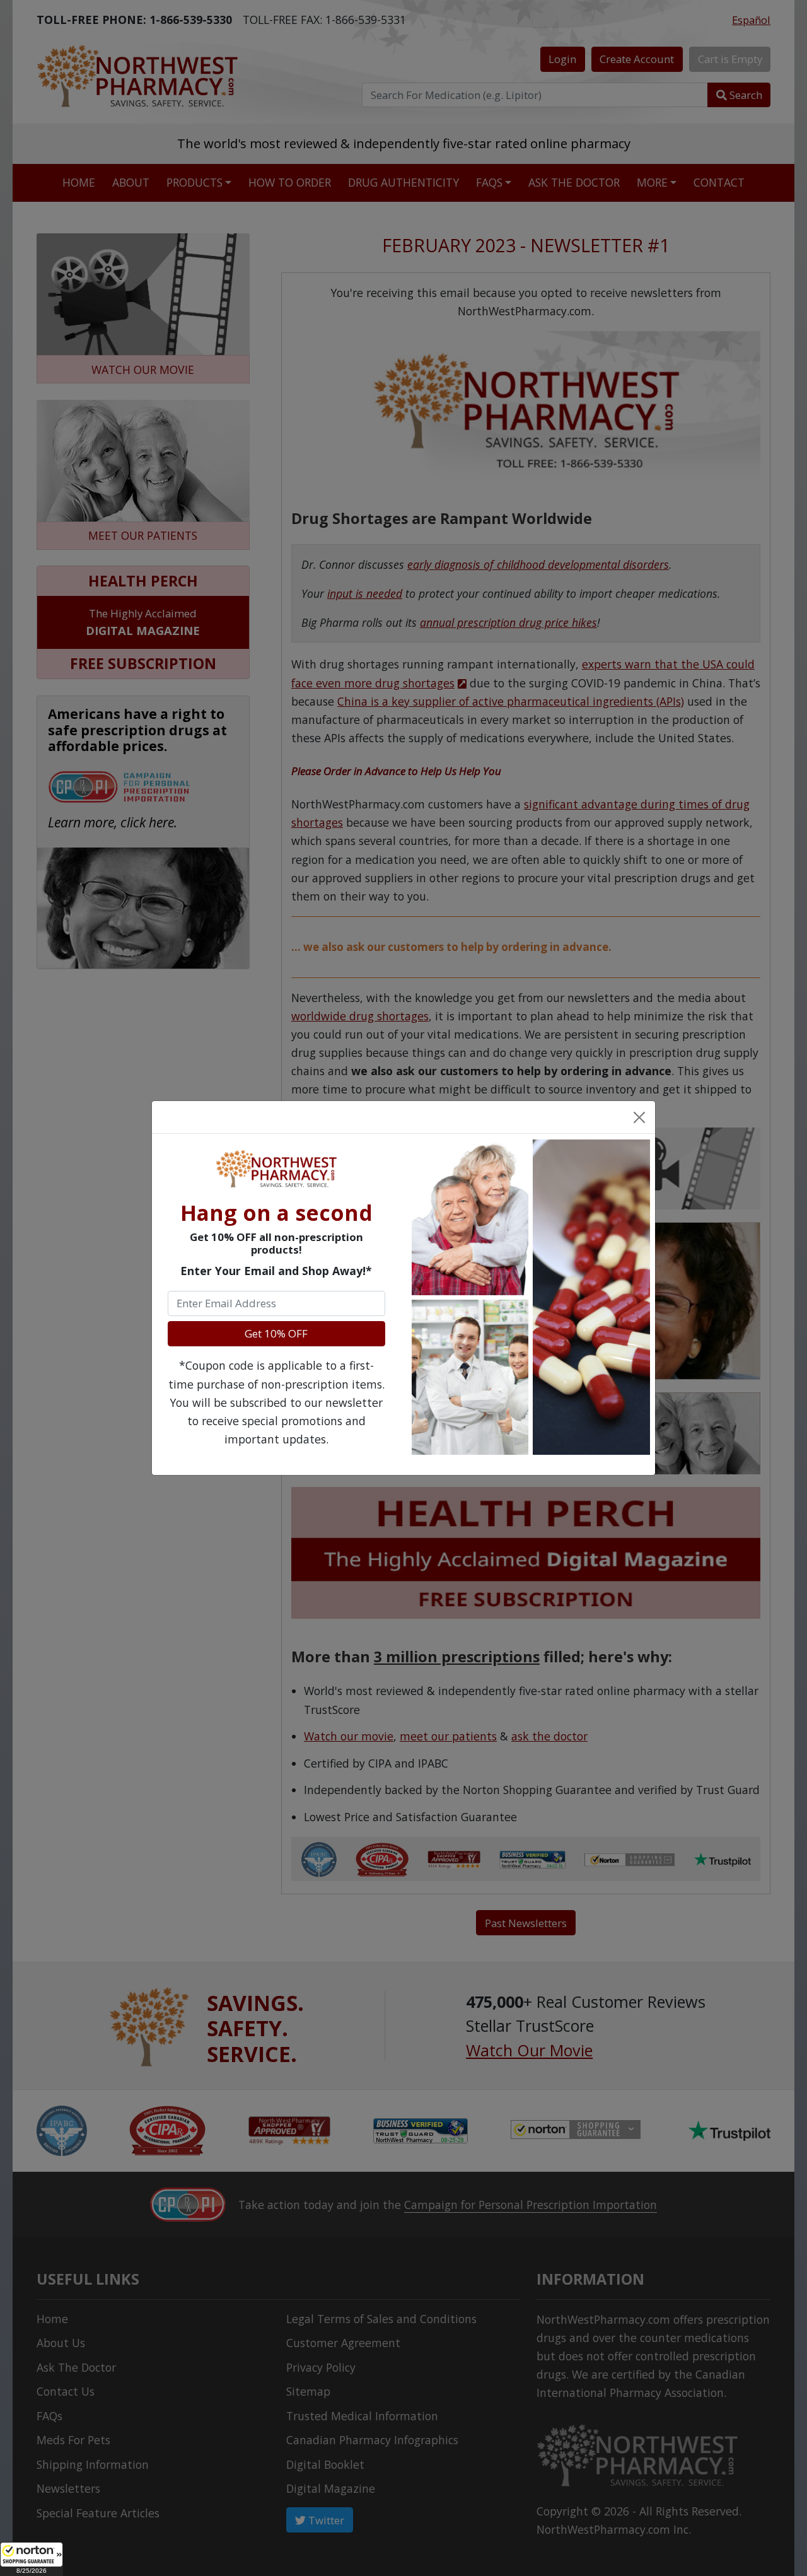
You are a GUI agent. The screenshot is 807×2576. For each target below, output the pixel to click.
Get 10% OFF (276, 1333)
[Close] (639, 1117)
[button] (32, 2559)
